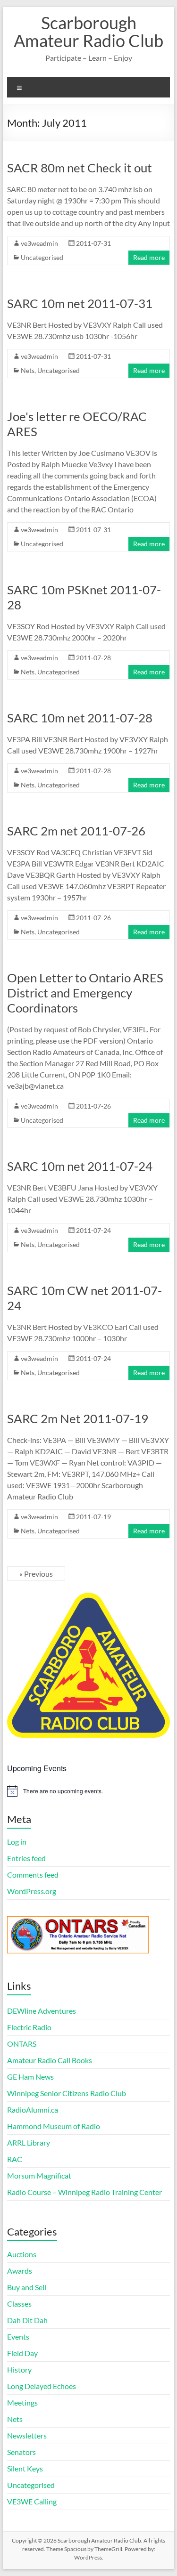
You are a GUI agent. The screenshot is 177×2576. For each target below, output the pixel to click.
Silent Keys (25, 2468)
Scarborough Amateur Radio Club (88, 32)
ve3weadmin (39, 243)
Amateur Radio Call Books (50, 2060)
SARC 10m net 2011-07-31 (80, 303)
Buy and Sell (27, 2287)
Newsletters (27, 2435)
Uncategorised (42, 257)
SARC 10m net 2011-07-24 (80, 1166)
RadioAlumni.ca (33, 2110)
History (19, 2369)
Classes (19, 2304)
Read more (149, 257)
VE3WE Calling (32, 2501)
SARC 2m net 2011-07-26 (76, 831)
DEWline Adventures (42, 2011)
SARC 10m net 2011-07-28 (80, 718)
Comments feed (33, 1875)
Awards (20, 2271)
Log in (17, 1842)
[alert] (89, 1791)
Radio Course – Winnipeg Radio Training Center (84, 2192)
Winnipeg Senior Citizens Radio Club (67, 2093)
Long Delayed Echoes (42, 2386)
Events (18, 2337)
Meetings (22, 2402)
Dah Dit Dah (27, 2320)
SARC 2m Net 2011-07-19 (78, 1418)
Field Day (22, 2353)
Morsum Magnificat (39, 2175)
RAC (15, 2159)
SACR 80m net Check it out (80, 168)
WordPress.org (32, 1891)
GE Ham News (30, 2077)
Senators (21, 2452)
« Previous (36, 1574)
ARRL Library (29, 2143)
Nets (28, 370)
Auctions (22, 2254)
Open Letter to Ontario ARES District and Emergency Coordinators (85, 993)
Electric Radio (29, 2027)
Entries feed (26, 1858)
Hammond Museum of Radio (54, 2126)
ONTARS (22, 2044)
